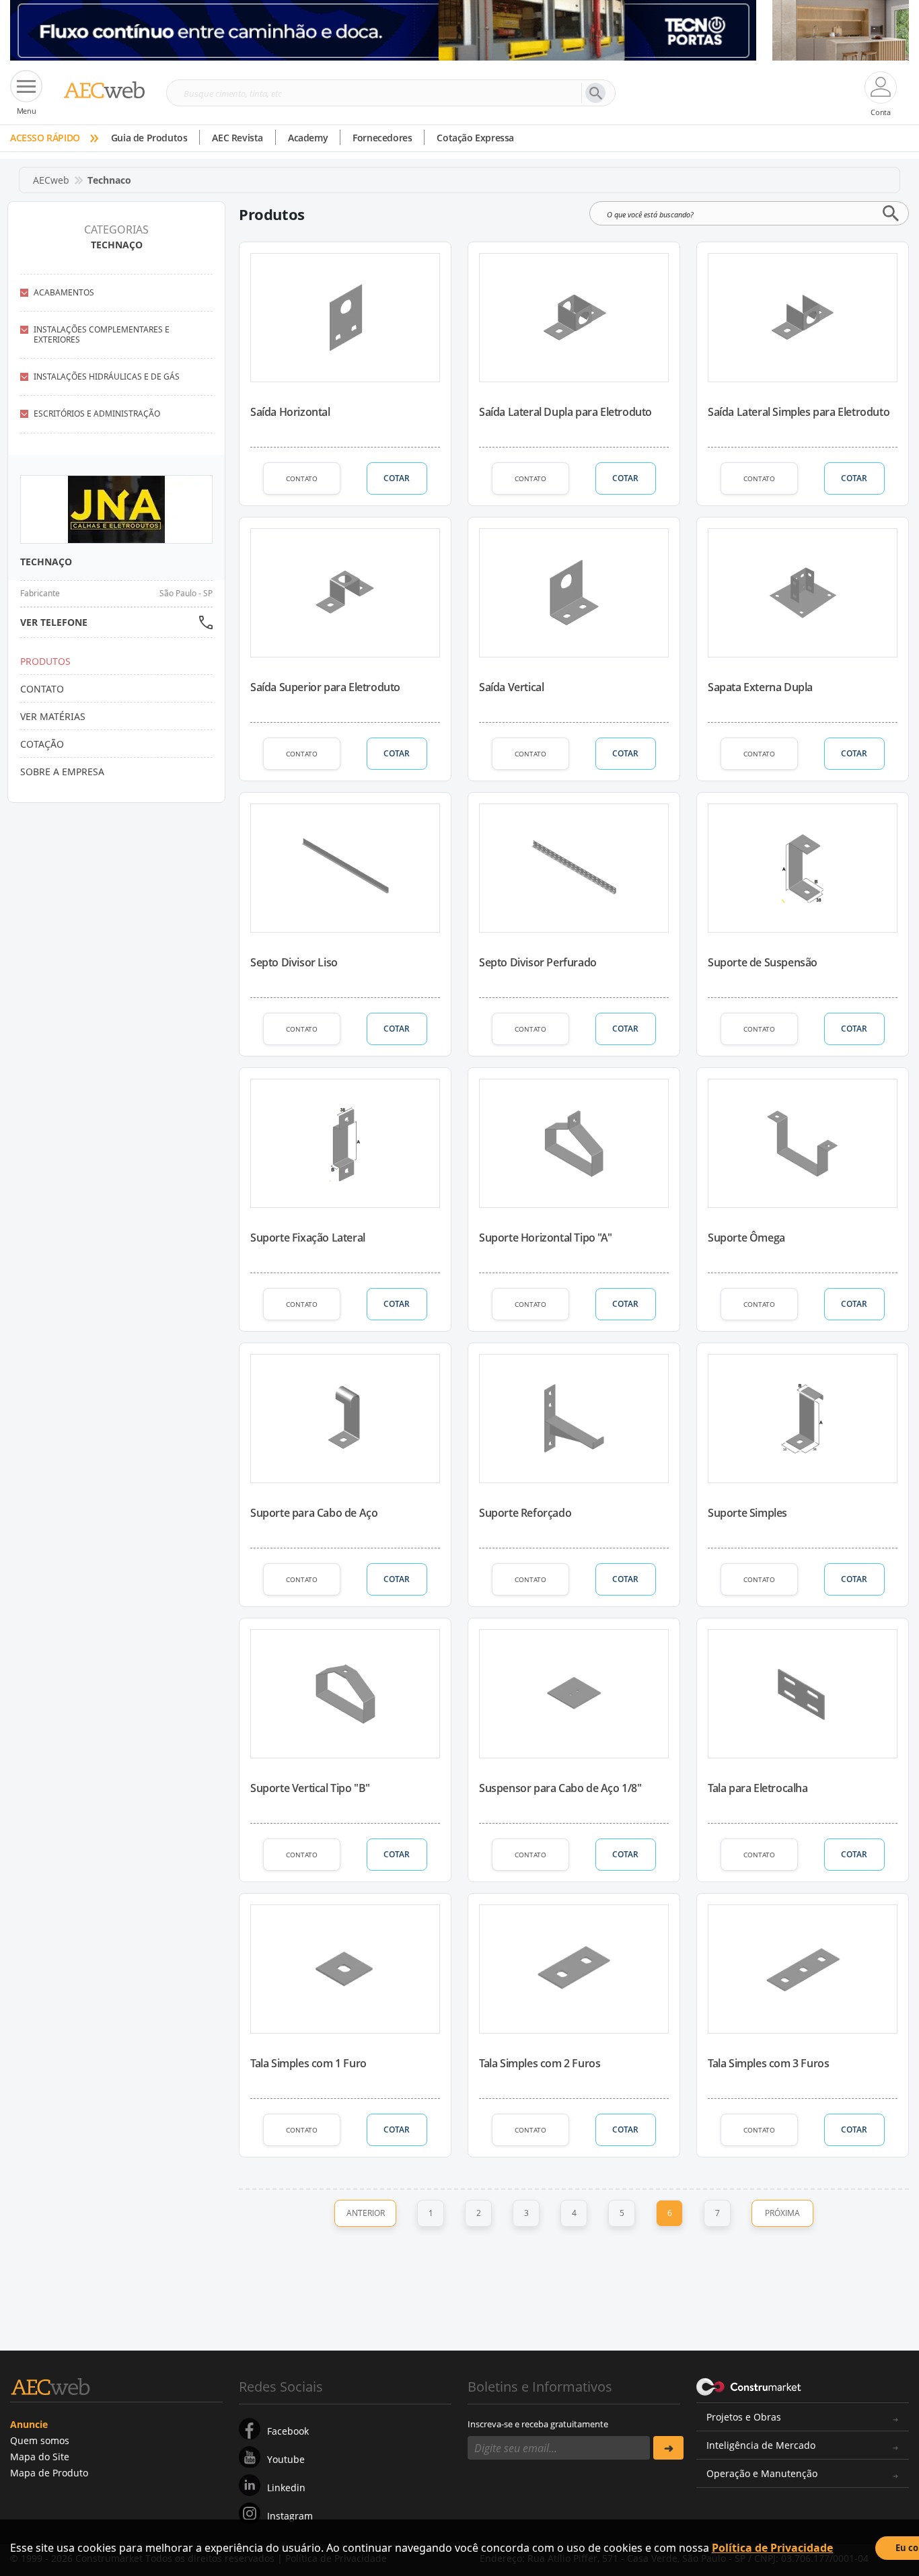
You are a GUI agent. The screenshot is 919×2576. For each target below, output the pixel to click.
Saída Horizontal (290, 412)
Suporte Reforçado (525, 1513)
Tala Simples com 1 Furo (308, 2063)
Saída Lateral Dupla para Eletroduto (565, 412)
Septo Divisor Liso (294, 962)
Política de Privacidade (772, 2548)
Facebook (288, 2431)
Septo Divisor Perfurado (538, 962)
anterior (366, 2213)
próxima (782, 2213)
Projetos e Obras (744, 2417)
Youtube (286, 2459)
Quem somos (40, 2440)
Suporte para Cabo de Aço (314, 1513)
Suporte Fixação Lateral (308, 1238)
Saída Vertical (511, 687)
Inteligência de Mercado (761, 2445)
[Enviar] (668, 2448)
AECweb (51, 180)
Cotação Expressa (475, 138)
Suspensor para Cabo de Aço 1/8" (560, 1788)
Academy (308, 138)
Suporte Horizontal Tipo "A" (545, 1238)
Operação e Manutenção (762, 2473)
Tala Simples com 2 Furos (540, 2063)
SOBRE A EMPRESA (62, 772)
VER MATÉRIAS (53, 716)
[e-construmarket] (749, 2386)
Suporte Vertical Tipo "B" (310, 1788)
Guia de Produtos (149, 138)
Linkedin (286, 2488)
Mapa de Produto (49, 2473)
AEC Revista (237, 138)
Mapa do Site (40, 2457)
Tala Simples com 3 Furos (768, 2063)
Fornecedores (382, 138)
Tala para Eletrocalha (758, 1788)
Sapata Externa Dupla (760, 687)
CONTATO (302, 478)
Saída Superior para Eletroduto (325, 687)
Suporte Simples (747, 1513)
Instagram (290, 2516)
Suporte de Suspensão (763, 962)
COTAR (397, 478)
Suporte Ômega (746, 1238)
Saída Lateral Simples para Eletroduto (799, 412)
